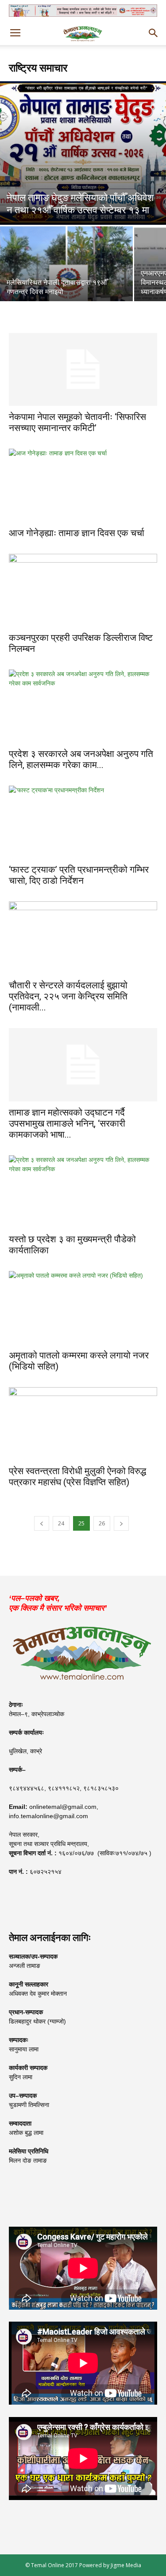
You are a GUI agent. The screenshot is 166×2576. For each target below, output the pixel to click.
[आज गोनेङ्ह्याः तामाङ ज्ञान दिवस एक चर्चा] (83, 485)
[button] (154, 33)
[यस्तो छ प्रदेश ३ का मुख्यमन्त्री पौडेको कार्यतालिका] (83, 1192)
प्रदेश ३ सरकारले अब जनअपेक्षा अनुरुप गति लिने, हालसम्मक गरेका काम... (81, 759)
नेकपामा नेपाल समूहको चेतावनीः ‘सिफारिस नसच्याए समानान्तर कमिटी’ (77, 422)
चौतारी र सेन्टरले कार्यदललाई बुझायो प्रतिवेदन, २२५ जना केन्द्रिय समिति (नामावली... (68, 996)
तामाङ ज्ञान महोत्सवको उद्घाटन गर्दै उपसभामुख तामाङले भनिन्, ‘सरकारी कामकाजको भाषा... (67, 1123)
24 (61, 1523)
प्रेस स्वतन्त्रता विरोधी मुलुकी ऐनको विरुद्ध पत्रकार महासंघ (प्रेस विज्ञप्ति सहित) (77, 1477)
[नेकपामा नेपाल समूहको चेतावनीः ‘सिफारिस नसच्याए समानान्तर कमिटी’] (83, 369)
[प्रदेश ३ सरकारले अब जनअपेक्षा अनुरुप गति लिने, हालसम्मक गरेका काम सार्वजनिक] (83, 706)
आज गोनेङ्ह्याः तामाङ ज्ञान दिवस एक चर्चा (77, 533)
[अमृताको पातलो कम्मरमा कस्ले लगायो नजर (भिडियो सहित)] (83, 1307)
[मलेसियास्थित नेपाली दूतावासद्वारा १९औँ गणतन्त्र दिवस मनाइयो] (66, 276)
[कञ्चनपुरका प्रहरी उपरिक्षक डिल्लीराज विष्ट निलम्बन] (83, 590)
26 (102, 1523)
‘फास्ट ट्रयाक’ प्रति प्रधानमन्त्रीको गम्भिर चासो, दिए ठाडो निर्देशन (79, 875)
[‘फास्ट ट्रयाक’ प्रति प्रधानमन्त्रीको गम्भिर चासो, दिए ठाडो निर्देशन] (83, 822)
